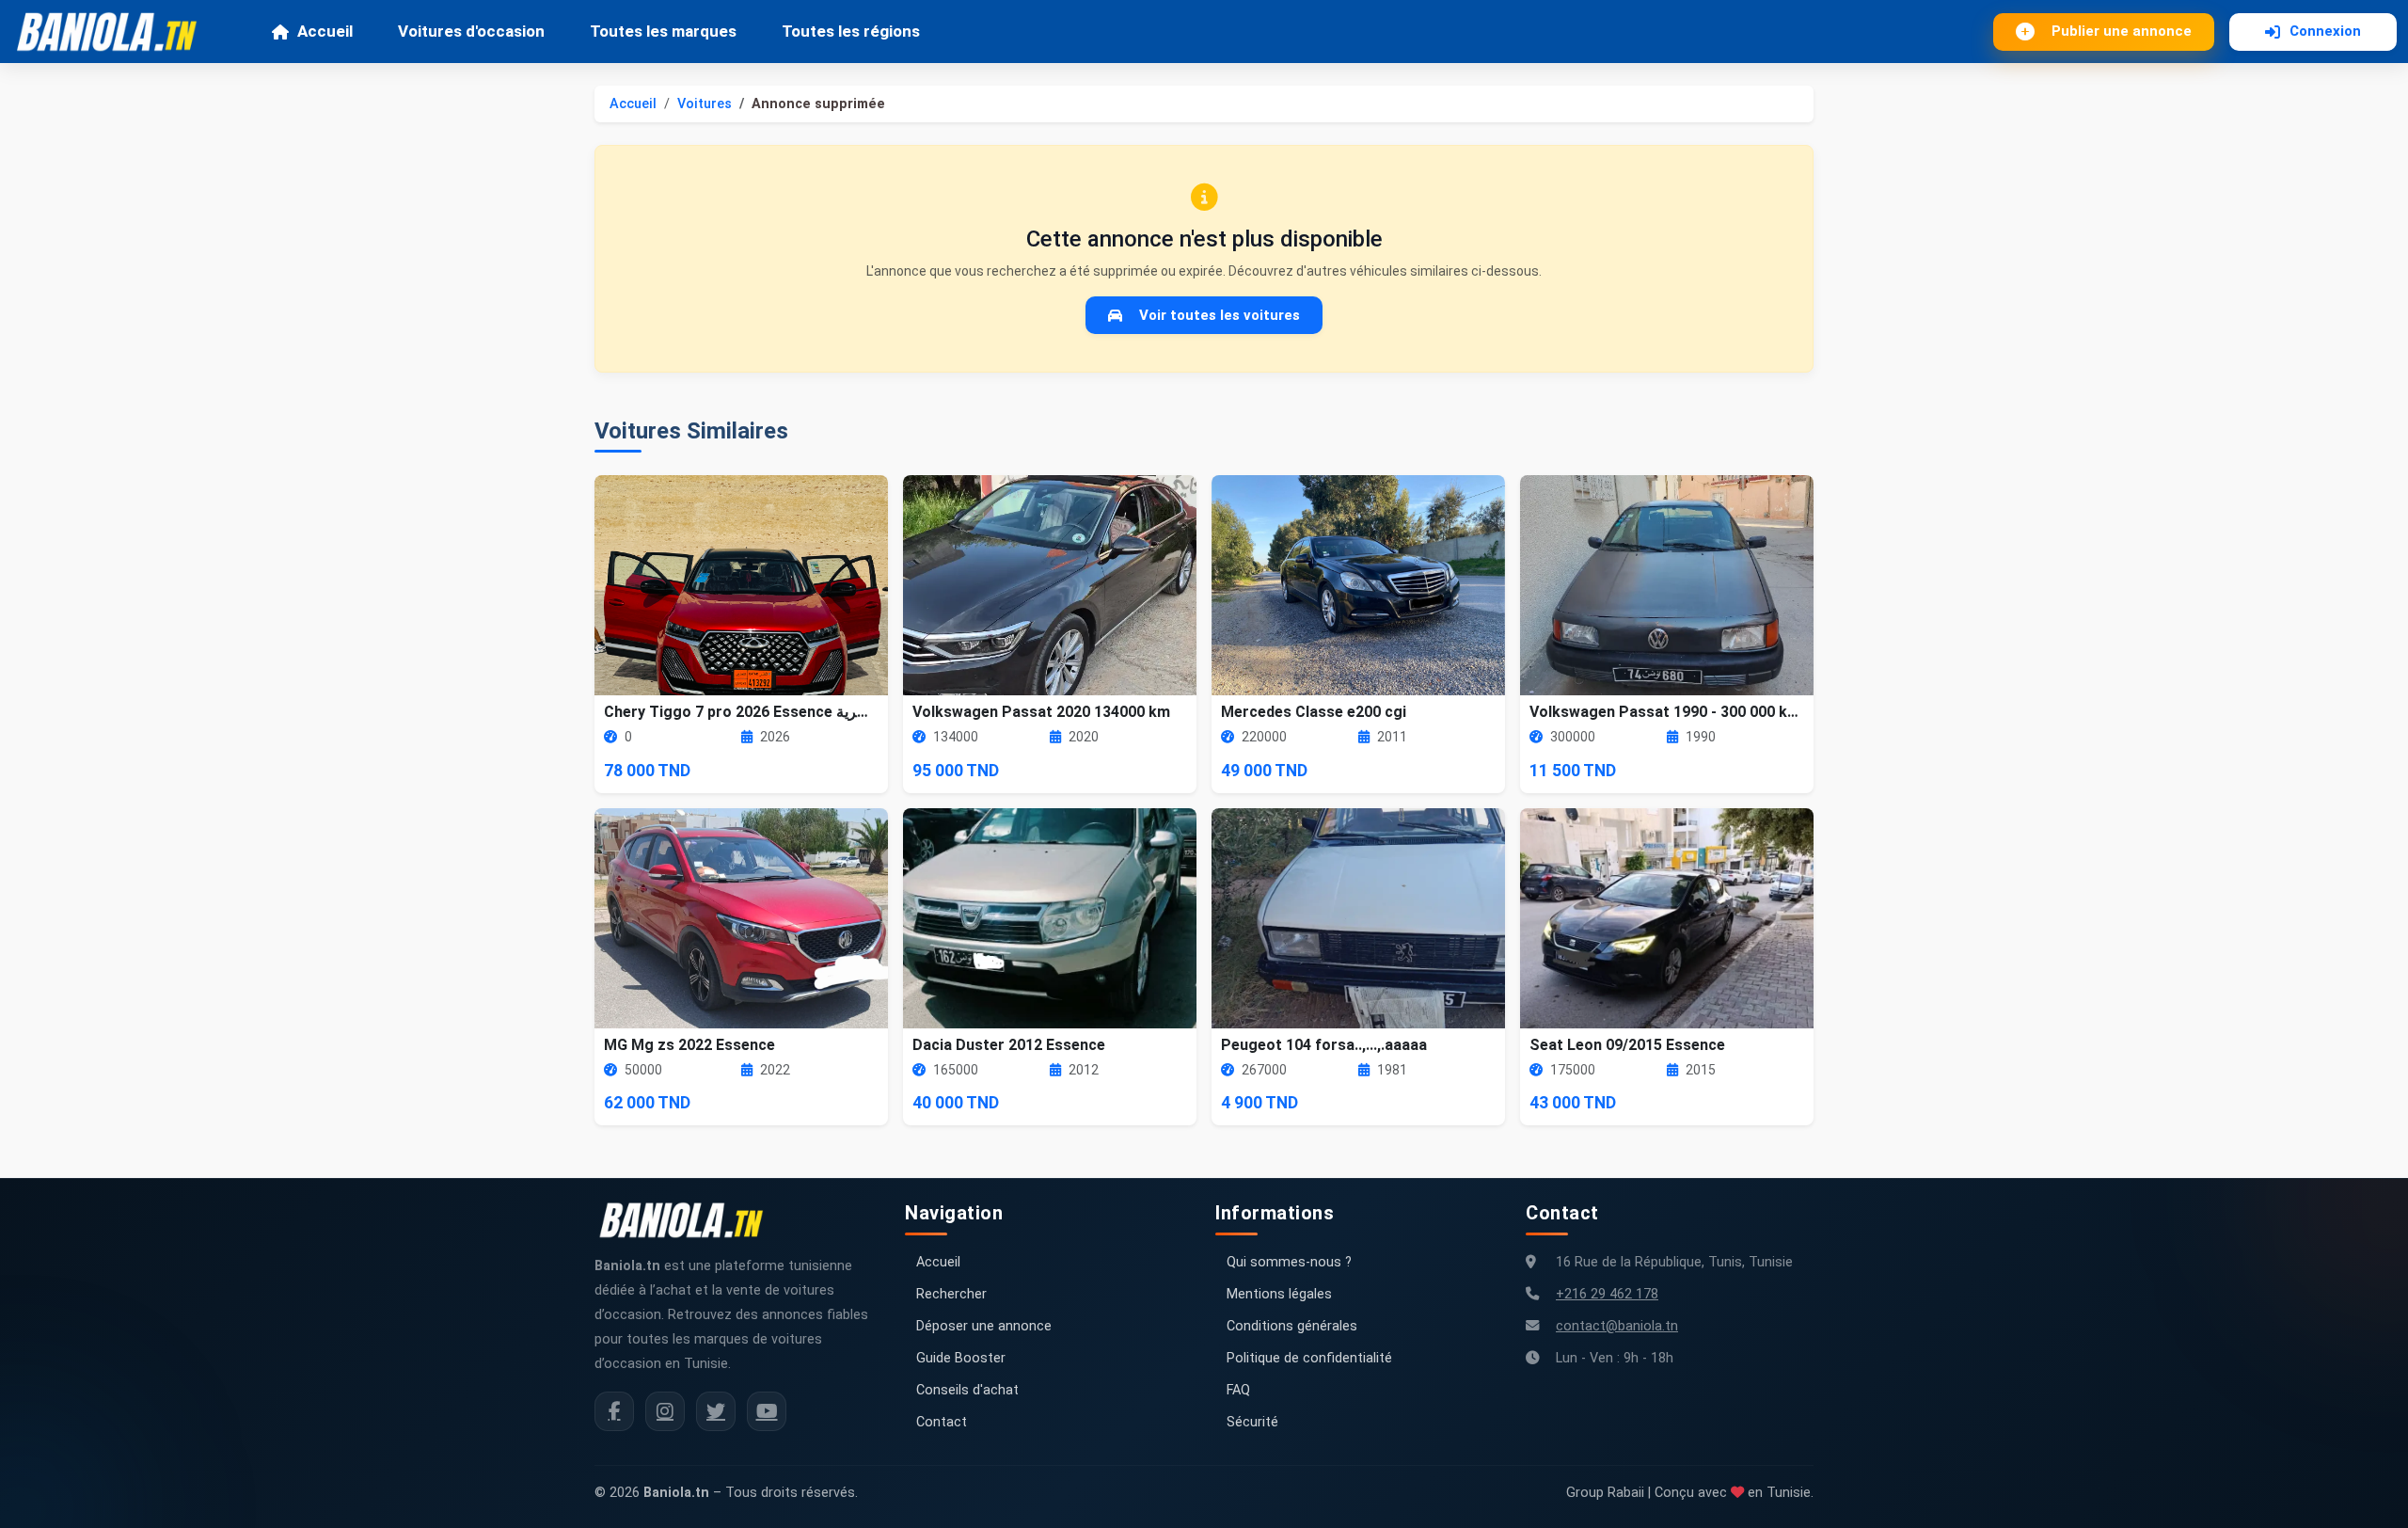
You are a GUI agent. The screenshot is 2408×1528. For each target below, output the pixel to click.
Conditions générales (1292, 1326)
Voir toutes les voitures (1220, 315)
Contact (942, 1422)
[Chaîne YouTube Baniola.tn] (767, 1411)
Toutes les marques (663, 31)
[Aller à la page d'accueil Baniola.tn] (689, 1220)
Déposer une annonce (984, 1326)
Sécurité (1252, 1422)
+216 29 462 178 (1607, 1294)
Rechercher (951, 1294)
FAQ (1238, 1390)
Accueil (325, 31)
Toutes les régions (851, 31)
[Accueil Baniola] (115, 32)
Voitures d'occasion (471, 31)
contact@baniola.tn (1617, 1326)
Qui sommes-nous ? (1289, 1262)
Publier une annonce (2122, 31)
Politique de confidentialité (1309, 1358)
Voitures (705, 104)
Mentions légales (1279, 1294)
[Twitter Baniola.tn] (716, 1411)
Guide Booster (961, 1358)
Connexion (2325, 31)
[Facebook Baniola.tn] (614, 1411)
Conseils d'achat (967, 1390)
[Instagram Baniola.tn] (665, 1411)
